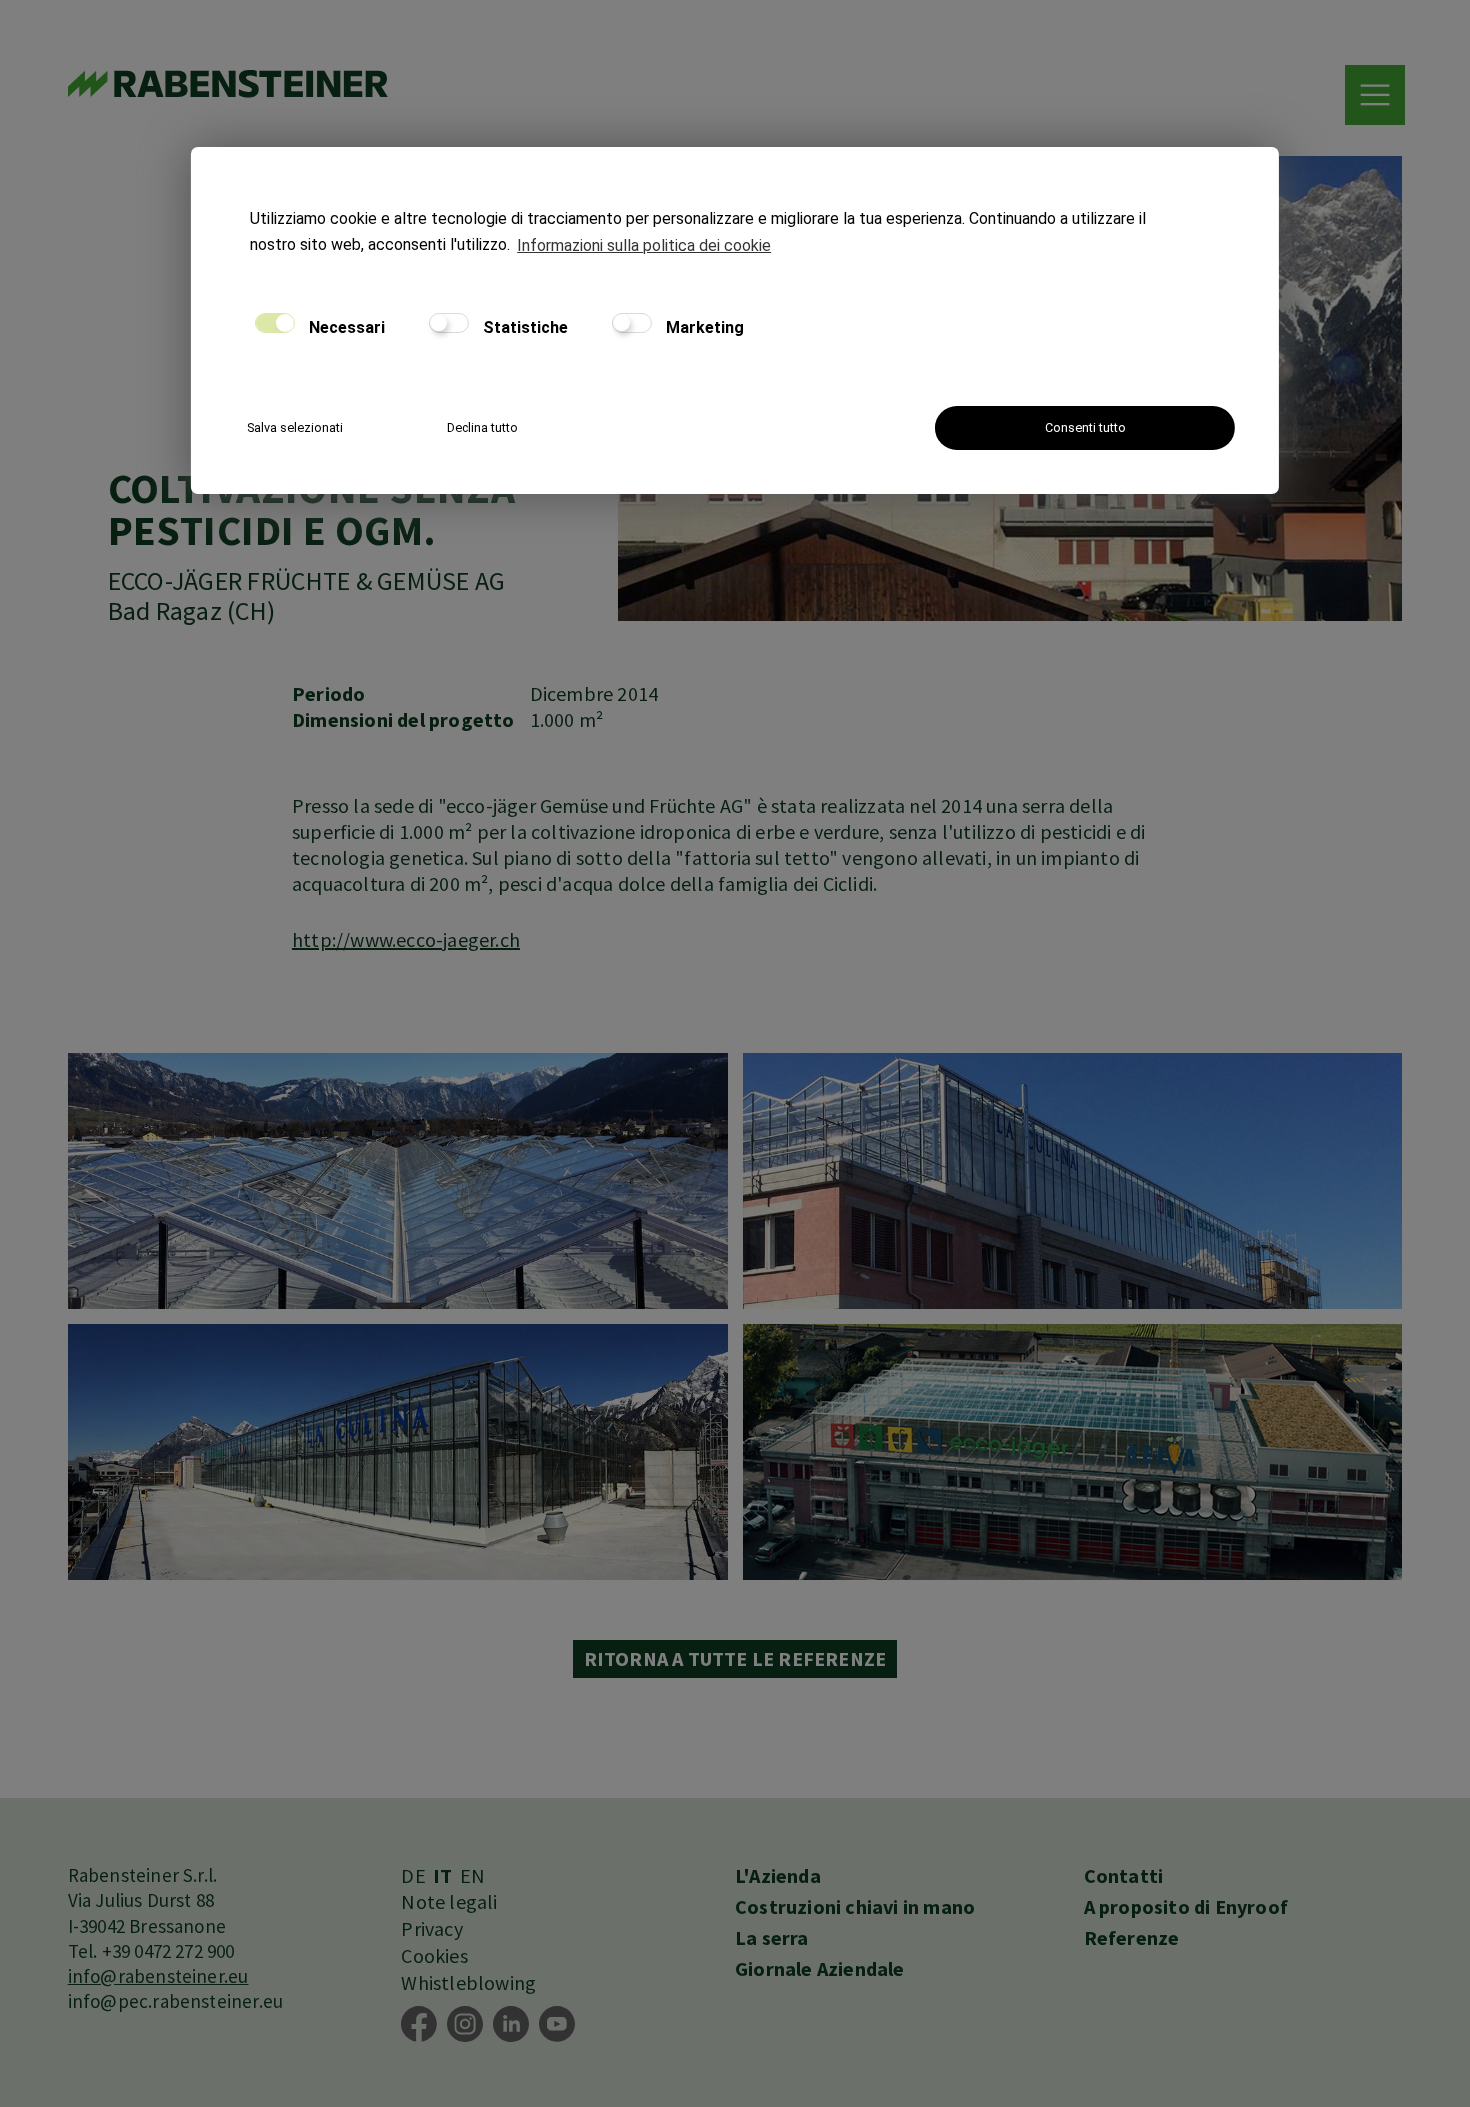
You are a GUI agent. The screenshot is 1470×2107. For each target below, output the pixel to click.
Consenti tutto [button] (1085, 427)
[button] (1375, 95)
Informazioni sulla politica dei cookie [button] (644, 245)
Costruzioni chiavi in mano (855, 1906)
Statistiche (523, 327)
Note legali (449, 1901)
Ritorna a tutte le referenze (735, 1658)
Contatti (1124, 1875)
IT (442, 1875)
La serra (772, 1937)
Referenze (1132, 1937)
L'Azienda (778, 1875)
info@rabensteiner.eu (158, 1976)
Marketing (703, 327)
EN (472, 1875)
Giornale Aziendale (820, 1968)
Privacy (431, 1928)
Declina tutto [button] (482, 427)
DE (413, 1875)
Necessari (345, 327)
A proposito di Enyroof (1186, 1906)
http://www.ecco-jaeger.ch (406, 939)
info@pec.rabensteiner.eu (176, 2001)
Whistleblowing (468, 1982)
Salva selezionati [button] (295, 427)
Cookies (434, 1955)
